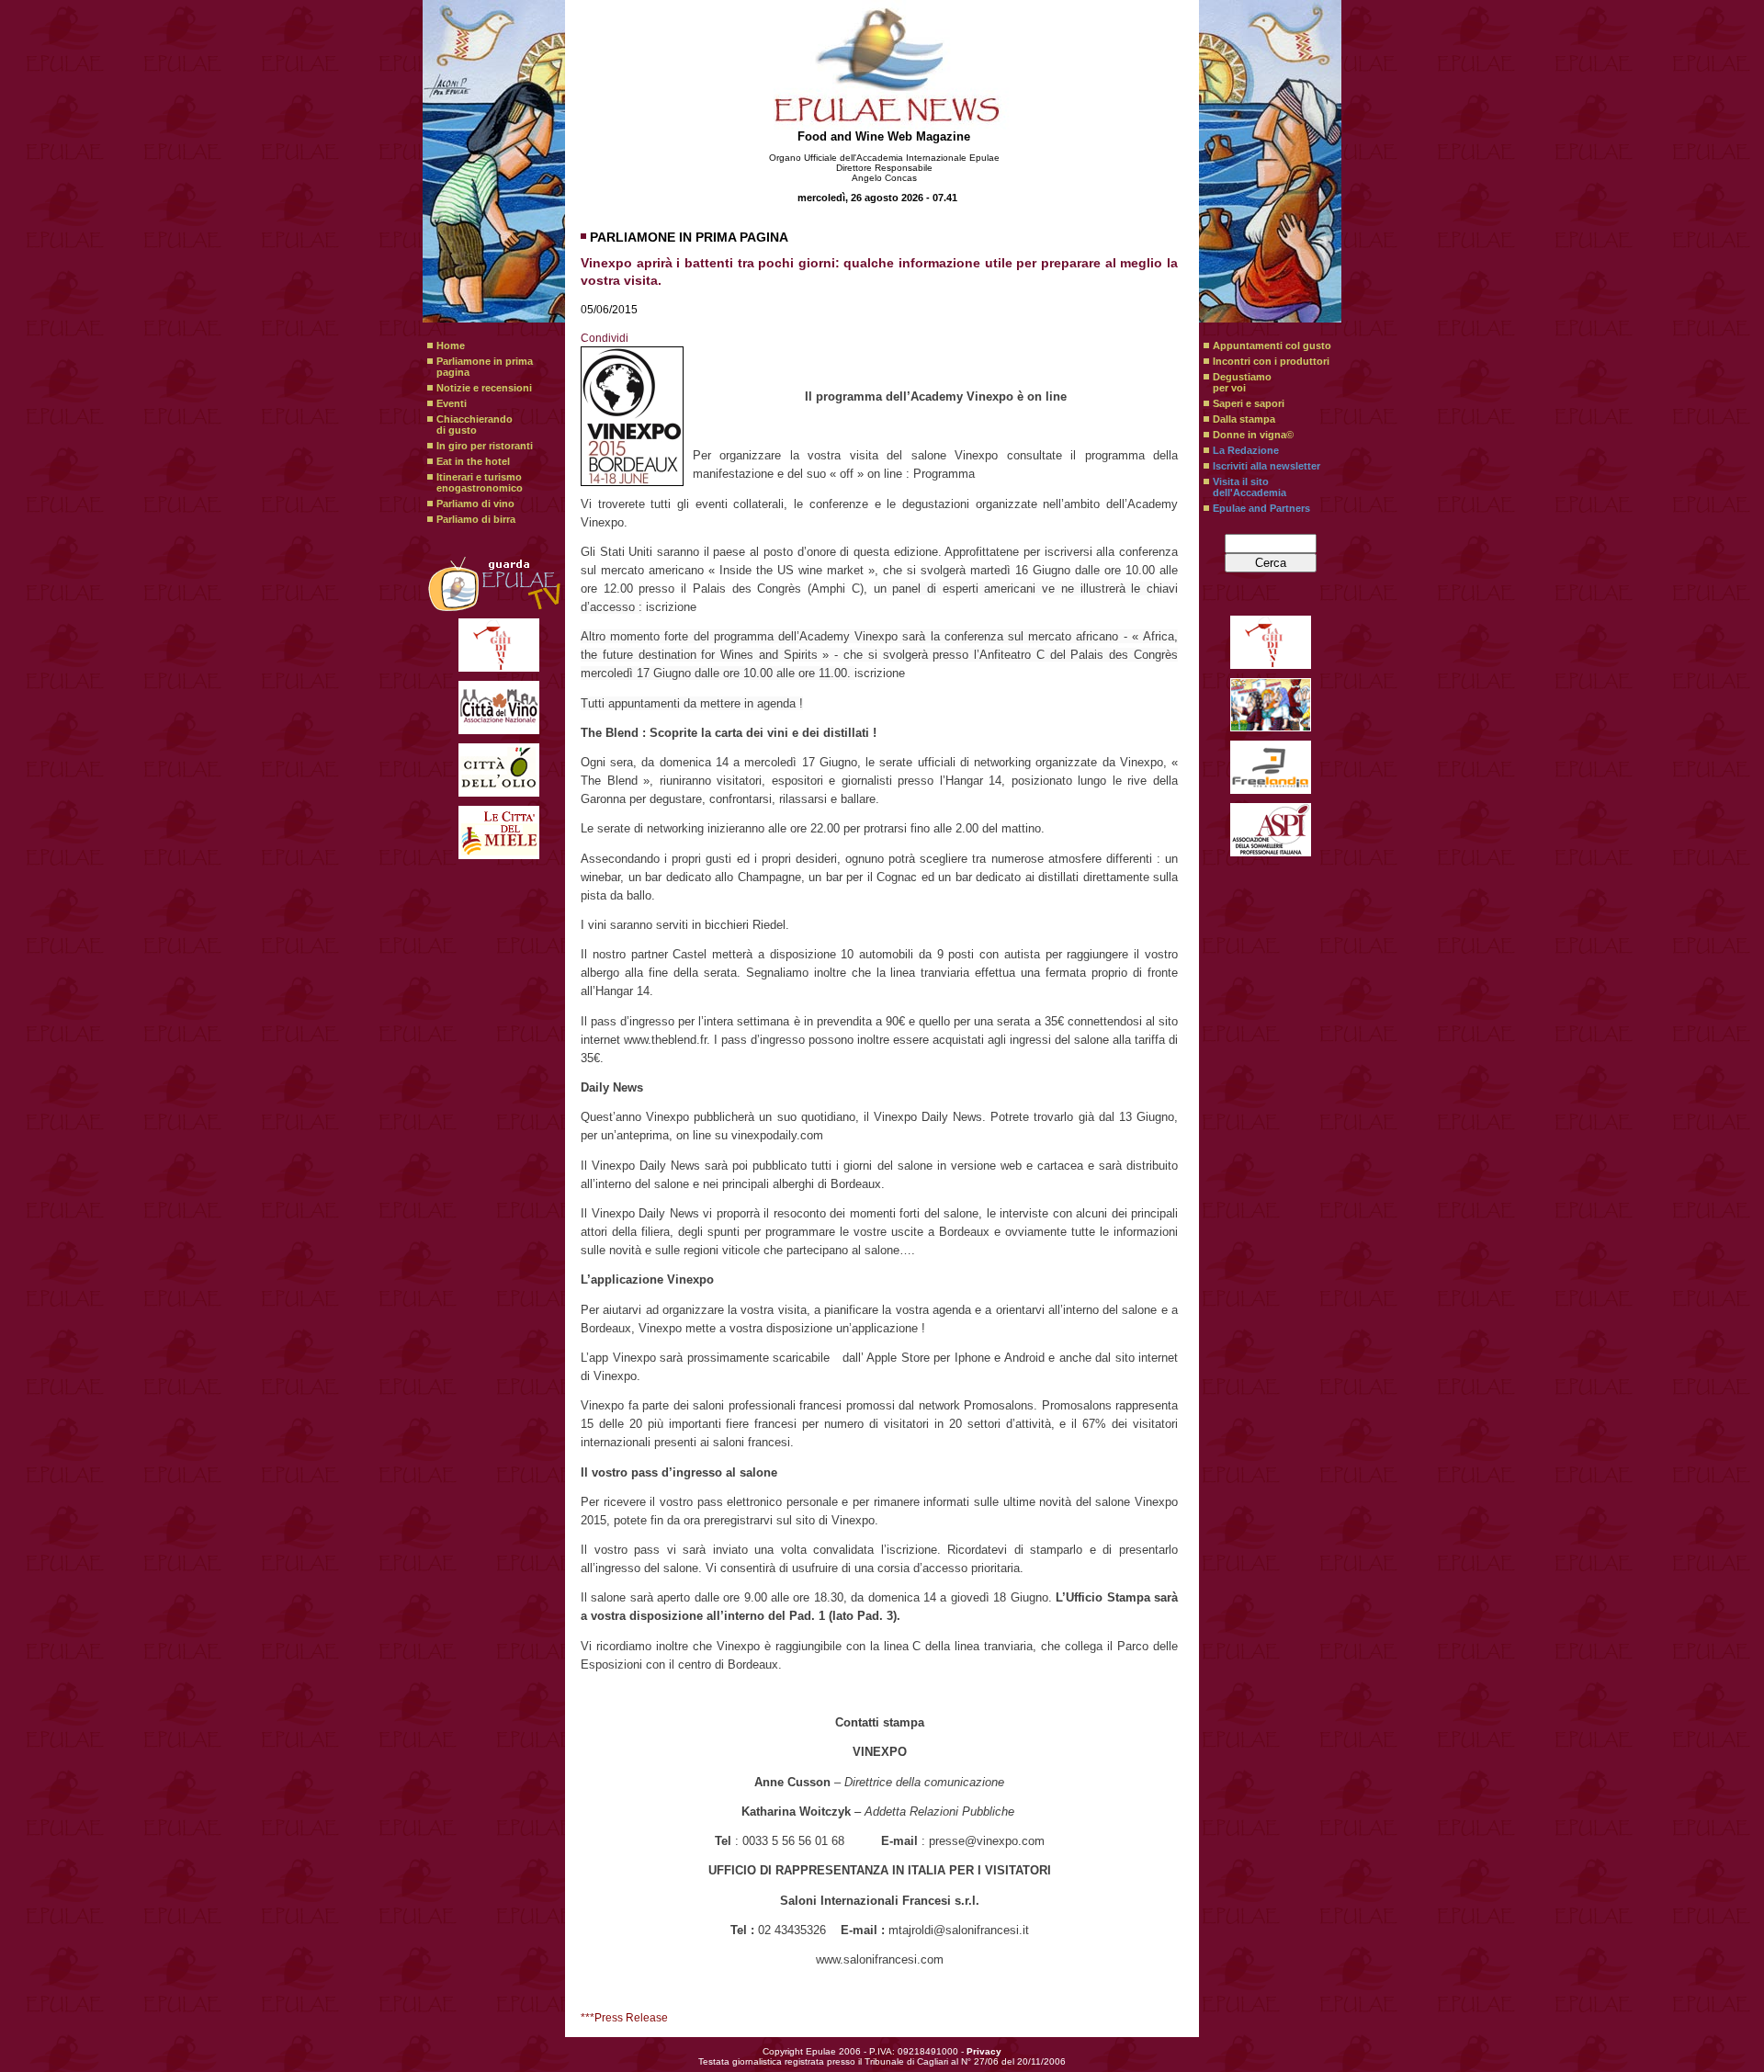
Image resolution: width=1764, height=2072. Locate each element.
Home (451, 345)
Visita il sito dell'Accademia (1249, 487)
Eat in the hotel (473, 461)
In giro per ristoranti (485, 446)
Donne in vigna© (1253, 435)
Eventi (452, 403)
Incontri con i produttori (1271, 361)
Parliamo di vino (475, 504)
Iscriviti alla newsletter (1266, 466)
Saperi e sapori (1249, 403)
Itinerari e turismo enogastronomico (480, 482)
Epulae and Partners (1261, 508)
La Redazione (1246, 450)
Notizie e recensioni (484, 388)
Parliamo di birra (476, 519)
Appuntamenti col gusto (1272, 345)
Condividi (605, 338)
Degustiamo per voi (1242, 382)
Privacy (984, 2051)
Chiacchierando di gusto (475, 425)
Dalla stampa (1244, 419)
